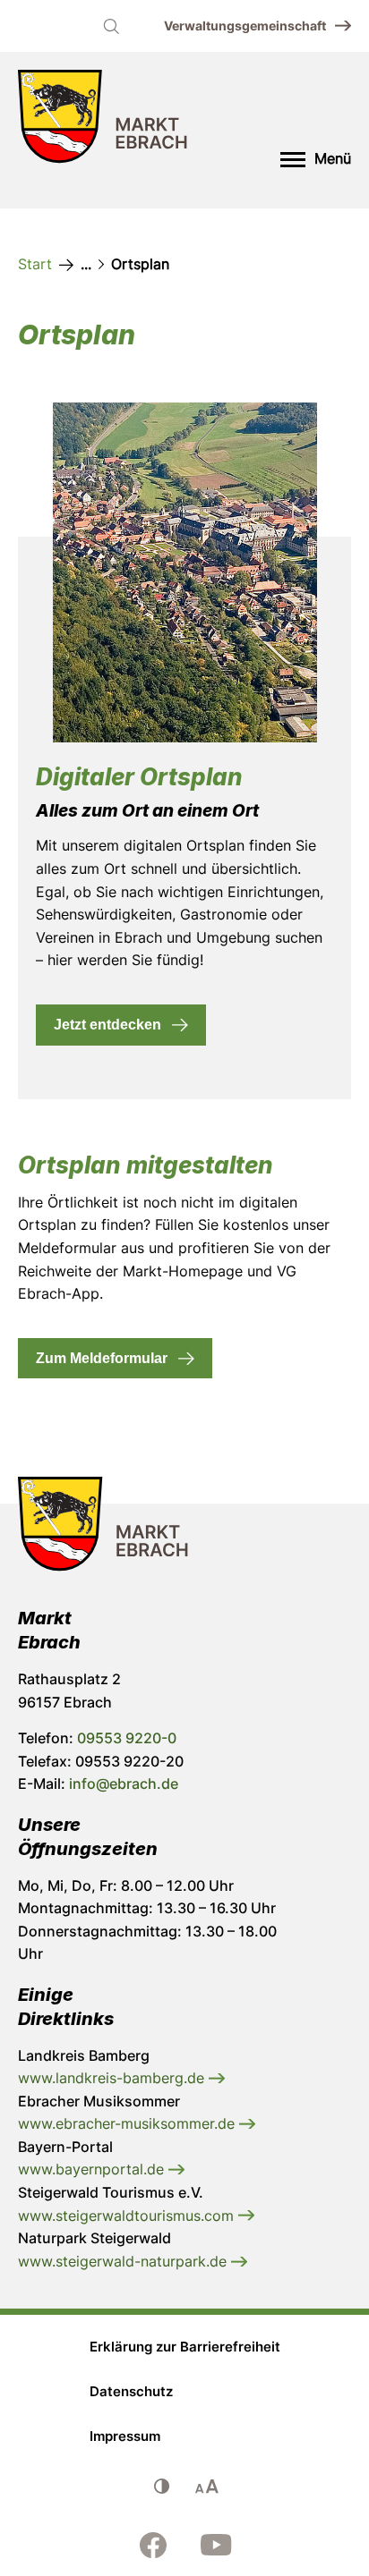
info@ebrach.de (124, 1784)
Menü (333, 158)
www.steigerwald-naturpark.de (124, 2261)
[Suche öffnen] (111, 26)
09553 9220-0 (127, 1738)
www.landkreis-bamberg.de (113, 2078)
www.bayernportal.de (93, 2169)
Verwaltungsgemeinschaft (245, 25)
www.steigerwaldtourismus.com (128, 2216)
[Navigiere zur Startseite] (103, 120)
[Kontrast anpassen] (162, 2487)
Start (35, 264)
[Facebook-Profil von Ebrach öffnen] (153, 2545)
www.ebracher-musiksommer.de (129, 2123)
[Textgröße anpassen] (207, 2487)
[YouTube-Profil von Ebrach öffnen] (216, 2545)
